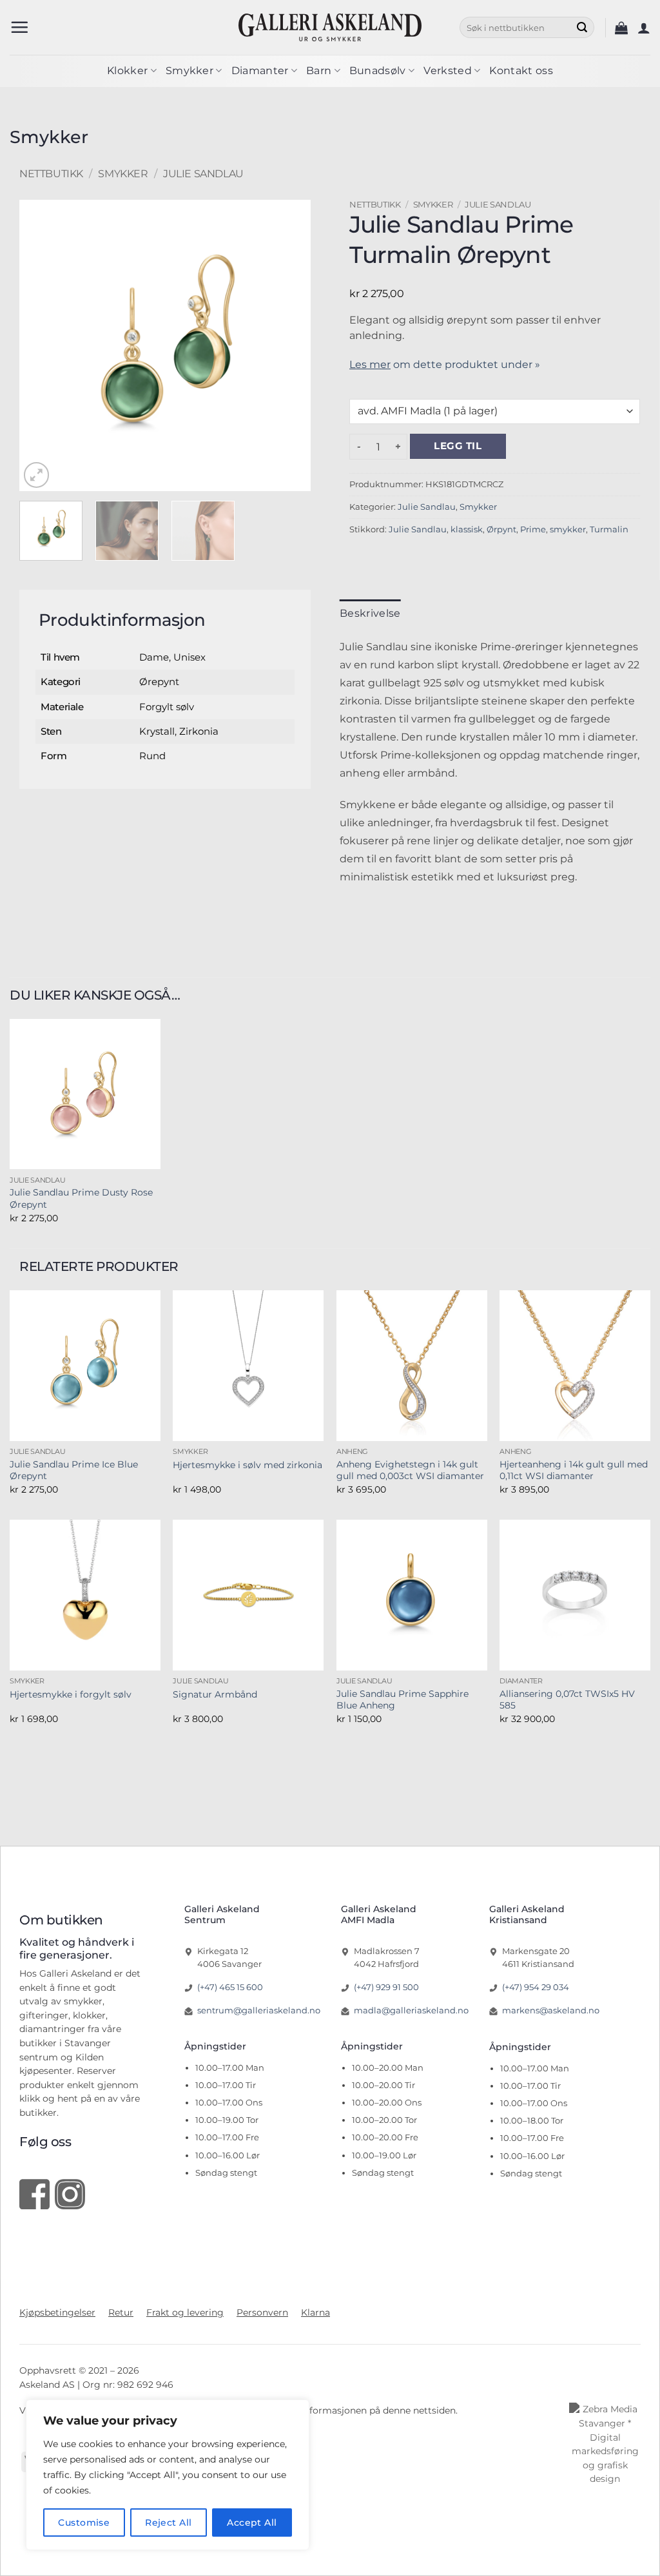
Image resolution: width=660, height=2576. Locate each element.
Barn (319, 71)
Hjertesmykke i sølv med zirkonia (247, 1465)
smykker (568, 529)
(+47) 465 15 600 (230, 1987)
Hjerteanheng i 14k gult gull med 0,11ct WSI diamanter (574, 1470)
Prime (533, 529)
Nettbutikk (51, 174)
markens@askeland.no (551, 2010)
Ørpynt (501, 529)
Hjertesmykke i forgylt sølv (71, 1694)
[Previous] (37, 345)
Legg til (458, 446)
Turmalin (609, 529)
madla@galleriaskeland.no (411, 2010)
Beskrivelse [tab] (370, 613)
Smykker (189, 71)
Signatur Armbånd (215, 1694)
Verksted (448, 71)
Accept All (252, 2523)
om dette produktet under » (445, 364)
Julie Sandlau (203, 174)
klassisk (467, 529)
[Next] (293, 345)
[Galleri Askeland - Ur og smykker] (330, 27)
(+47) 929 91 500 (386, 1987)
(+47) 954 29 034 (536, 1987)
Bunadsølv (378, 71)
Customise (84, 2523)
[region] (168, 2475)
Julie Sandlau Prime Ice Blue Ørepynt (74, 1470)
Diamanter (260, 71)
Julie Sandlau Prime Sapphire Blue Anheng (403, 1700)
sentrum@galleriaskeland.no (259, 2010)
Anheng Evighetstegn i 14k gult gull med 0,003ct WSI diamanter (410, 1470)
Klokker (127, 71)
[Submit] (582, 28)
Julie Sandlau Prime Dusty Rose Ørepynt (81, 1198)
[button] (19, 27)
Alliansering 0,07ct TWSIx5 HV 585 (567, 1700)
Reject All (168, 2523)
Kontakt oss (521, 71)
